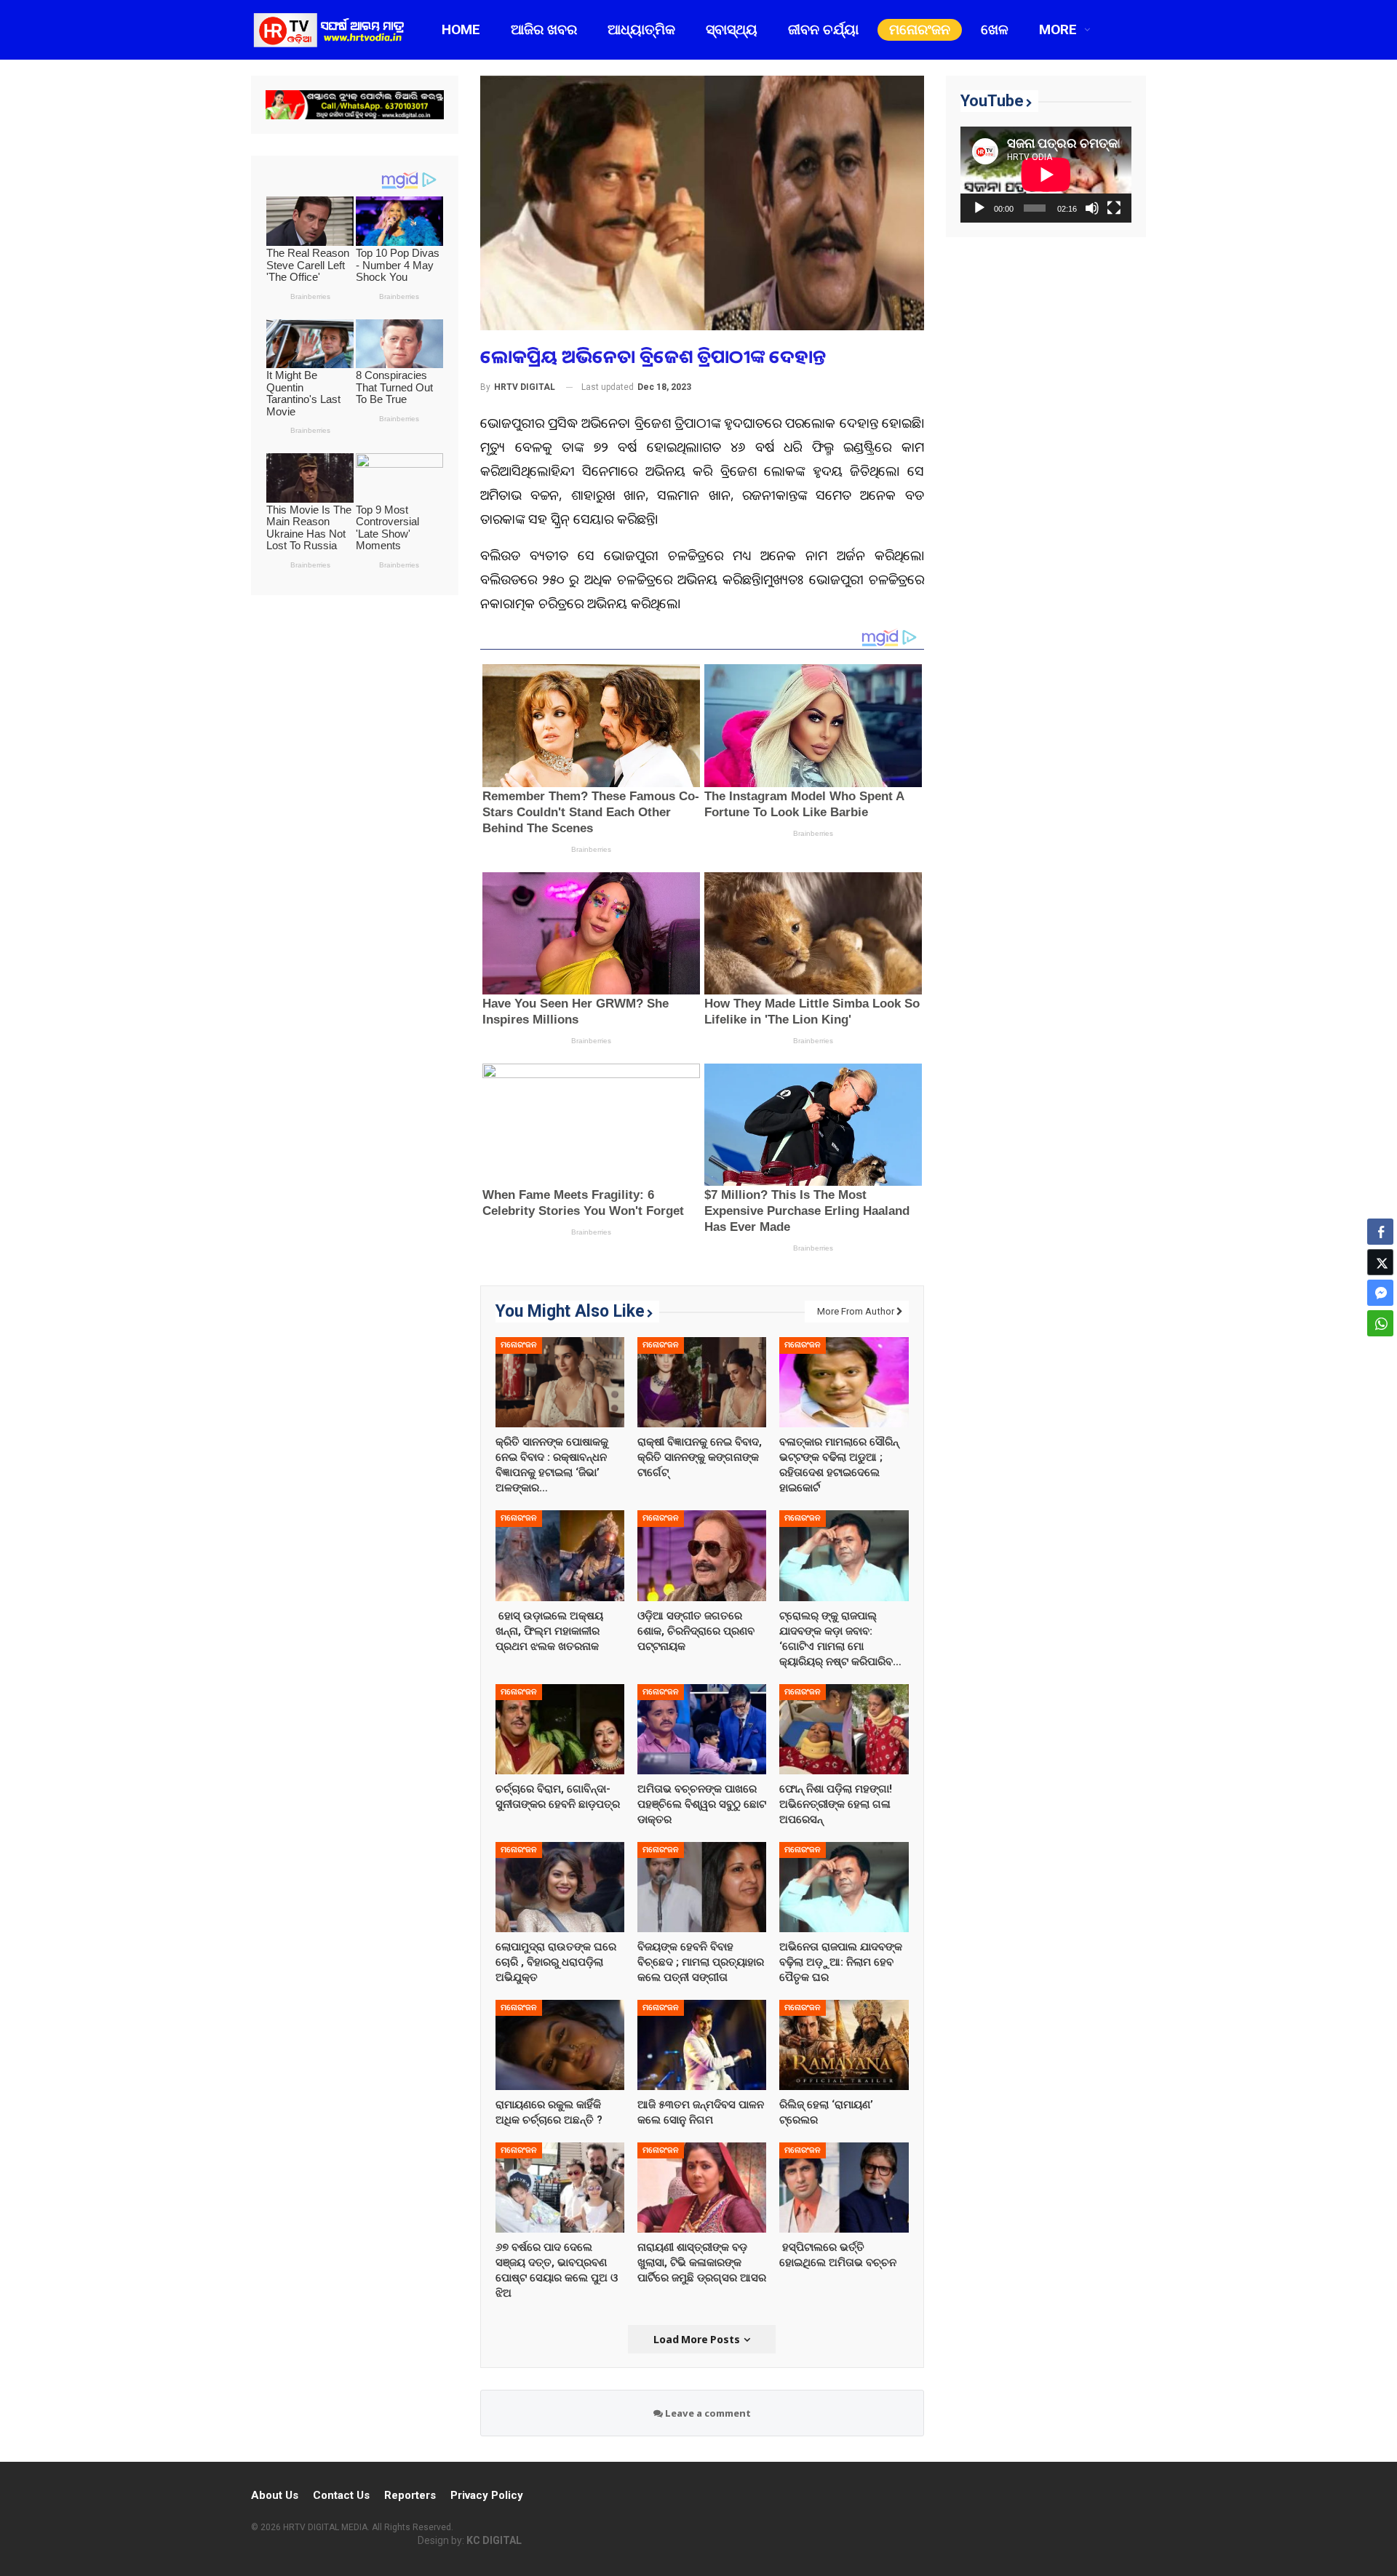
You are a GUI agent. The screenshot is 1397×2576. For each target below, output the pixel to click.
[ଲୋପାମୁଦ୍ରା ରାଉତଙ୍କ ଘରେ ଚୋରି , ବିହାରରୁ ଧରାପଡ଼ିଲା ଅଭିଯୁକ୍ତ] (560, 1886)
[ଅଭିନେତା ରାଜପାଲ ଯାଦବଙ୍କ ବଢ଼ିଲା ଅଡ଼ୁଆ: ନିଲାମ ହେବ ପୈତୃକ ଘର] (844, 1886)
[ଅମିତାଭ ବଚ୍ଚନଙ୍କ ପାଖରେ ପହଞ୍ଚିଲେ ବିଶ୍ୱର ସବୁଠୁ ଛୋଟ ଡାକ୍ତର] (702, 1728)
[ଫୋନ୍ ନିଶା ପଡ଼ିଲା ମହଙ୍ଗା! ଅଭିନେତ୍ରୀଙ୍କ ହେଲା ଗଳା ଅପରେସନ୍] (844, 1728)
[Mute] (1092, 208)
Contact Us (341, 2495)
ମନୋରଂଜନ (920, 29)
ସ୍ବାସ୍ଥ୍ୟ (732, 29)
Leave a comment (707, 2413)
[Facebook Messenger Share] (1380, 1293)
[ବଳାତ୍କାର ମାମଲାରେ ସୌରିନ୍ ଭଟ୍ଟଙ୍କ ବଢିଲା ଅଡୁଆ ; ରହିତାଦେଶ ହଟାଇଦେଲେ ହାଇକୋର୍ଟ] (844, 1382)
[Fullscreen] (1114, 208)
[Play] (979, 208)
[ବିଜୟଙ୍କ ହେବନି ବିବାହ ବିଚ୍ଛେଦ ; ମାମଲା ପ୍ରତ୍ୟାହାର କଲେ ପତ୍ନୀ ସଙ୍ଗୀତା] (702, 1886)
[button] (1380, 1352)
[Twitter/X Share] (1380, 1262)
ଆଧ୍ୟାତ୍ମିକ (641, 29)
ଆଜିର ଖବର (544, 29)
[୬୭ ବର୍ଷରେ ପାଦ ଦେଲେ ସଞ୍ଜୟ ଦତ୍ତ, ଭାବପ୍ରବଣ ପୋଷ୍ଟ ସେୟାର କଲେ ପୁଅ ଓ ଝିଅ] (560, 2187)
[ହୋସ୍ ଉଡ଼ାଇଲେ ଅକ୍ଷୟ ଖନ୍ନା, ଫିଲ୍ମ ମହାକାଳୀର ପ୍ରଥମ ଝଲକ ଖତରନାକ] (560, 1555)
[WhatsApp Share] (1380, 1323)
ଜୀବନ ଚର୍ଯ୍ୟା (823, 29)
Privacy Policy (487, 2495)
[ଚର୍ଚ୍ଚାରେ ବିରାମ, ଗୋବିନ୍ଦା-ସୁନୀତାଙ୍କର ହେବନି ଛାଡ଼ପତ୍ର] (560, 1728)
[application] (1046, 175)
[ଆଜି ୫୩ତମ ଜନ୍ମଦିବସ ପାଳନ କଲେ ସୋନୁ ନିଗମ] (702, 2044)
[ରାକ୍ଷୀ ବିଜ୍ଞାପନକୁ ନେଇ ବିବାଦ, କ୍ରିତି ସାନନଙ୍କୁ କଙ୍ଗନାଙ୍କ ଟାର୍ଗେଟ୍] (702, 1382)
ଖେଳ (995, 29)
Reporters (410, 2495)
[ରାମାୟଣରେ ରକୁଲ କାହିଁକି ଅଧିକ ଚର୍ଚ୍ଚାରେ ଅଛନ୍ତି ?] (560, 2044)
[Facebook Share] (1380, 1232)
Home (461, 29)
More (1058, 29)
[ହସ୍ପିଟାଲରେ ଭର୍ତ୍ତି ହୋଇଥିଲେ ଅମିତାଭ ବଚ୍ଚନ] (844, 2187)
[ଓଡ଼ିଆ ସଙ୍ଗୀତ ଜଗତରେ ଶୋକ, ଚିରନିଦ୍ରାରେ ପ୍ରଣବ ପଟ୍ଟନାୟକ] (702, 1555)
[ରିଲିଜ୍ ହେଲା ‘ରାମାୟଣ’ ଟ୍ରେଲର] (844, 2044)
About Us (275, 2495)
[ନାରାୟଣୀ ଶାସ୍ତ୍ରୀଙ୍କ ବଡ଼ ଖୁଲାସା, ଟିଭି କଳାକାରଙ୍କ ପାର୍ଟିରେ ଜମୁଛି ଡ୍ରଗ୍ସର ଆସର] (702, 2187)
